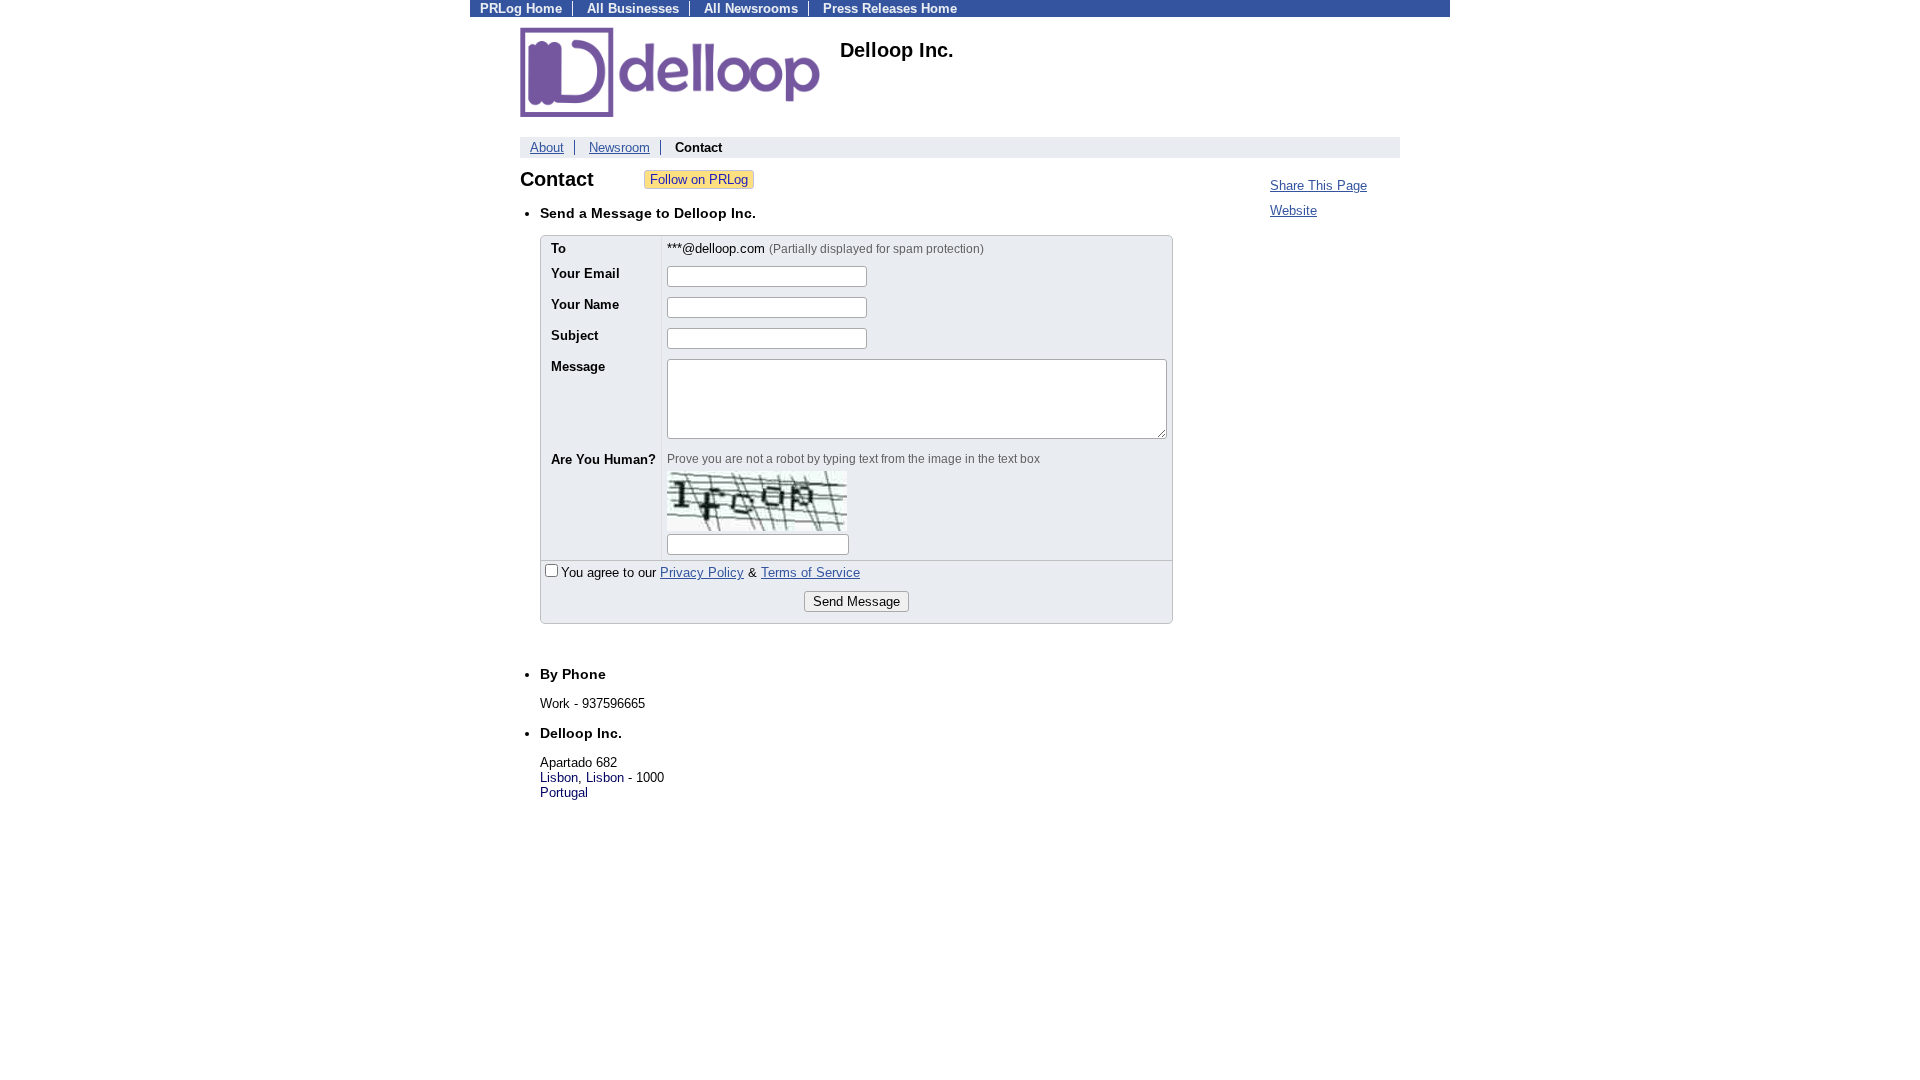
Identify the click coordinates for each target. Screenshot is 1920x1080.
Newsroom (619, 147)
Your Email (585, 273)
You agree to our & (710, 572)
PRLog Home (521, 8)
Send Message (856, 601)
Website (1293, 210)
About (547, 147)
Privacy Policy (702, 572)
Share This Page (1318, 185)
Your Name (585, 304)
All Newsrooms (751, 8)
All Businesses (633, 8)
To (558, 248)
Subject (574, 335)
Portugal (564, 792)
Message (578, 366)
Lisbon (559, 777)
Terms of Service (810, 572)
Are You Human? (603, 459)
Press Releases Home (890, 8)
